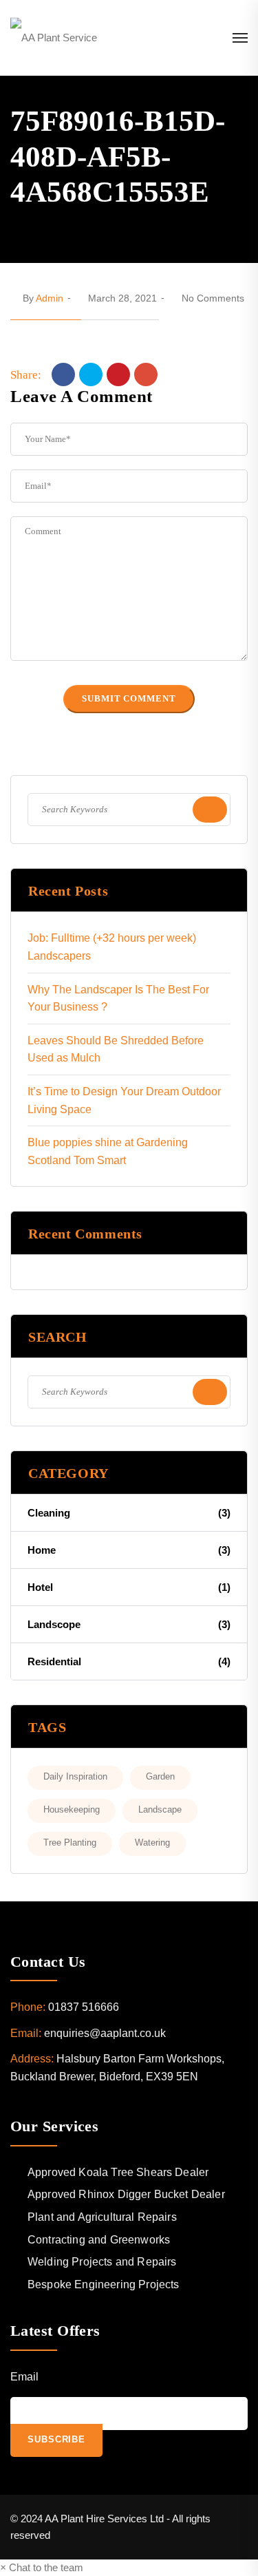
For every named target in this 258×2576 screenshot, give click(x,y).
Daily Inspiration (75, 1776)
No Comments (213, 298)
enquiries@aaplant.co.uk (105, 2033)
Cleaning (129, 1513)
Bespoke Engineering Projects (103, 2284)
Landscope (129, 1624)
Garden (160, 1776)
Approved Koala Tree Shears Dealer (118, 2172)
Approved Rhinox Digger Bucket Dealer (126, 2194)
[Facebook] (63, 374)
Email (24, 2377)
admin (50, 298)
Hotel (129, 1587)
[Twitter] (91, 374)
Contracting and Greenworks (99, 2240)
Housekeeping (72, 1809)
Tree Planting (70, 1843)
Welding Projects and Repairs (102, 2262)
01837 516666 (84, 2007)
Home (129, 1550)
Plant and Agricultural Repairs (102, 2217)
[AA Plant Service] (54, 38)
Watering (152, 1843)
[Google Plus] (146, 374)
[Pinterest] (118, 374)
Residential (129, 1661)
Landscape (160, 1809)
